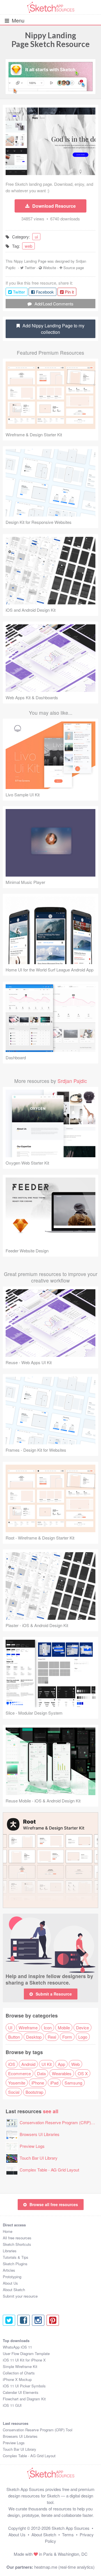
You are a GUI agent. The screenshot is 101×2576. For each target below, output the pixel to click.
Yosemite (17, 2083)
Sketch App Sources (71, 2528)
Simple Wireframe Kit (20, 2366)
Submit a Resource (54, 1994)
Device (82, 2027)
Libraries (10, 2251)
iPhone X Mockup (17, 2379)
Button (14, 2037)
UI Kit (47, 2064)
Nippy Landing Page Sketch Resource (51, 40)
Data (41, 2073)
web (28, 246)
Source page (74, 268)
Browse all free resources (54, 2204)
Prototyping (12, 2277)
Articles (9, 2270)
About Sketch (14, 2290)
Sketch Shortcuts (17, 2244)
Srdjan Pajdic (72, 1081)
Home (8, 2231)
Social (14, 2092)
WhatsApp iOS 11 (17, 2347)
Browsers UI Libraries (40, 2134)
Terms (68, 2534)
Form (67, 2037)
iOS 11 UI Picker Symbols (24, 2386)
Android (28, 2064)
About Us (10, 2283)
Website (50, 268)
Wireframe (28, 2027)
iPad (54, 2083)
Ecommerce (19, 2073)
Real (52, 2037)
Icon (48, 2027)
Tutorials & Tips (16, 2257)
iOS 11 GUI (12, 2405)
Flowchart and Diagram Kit (24, 2399)
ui (36, 237)
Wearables (62, 2073)
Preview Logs (32, 2146)
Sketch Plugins (15, 2264)
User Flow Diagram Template (26, 2353)
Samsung (73, 2083)
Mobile (64, 2027)
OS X (83, 2073)
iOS (12, 2064)
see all (51, 2111)
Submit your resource (20, 2296)
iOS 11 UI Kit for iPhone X (24, 2360)
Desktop (34, 2037)
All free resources (17, 2238)
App (61, 2064)
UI (10, 2027)
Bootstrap (34, 2092)
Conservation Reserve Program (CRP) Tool (60, 2122)
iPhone (38, 2083)
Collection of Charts (19, 2373)
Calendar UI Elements (21, 2392)
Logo (83, 2037)
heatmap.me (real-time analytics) (64, 2567)
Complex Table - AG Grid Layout (49, 2170)
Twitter (30, 268)
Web (75, 2064)
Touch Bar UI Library (39, 2158)
